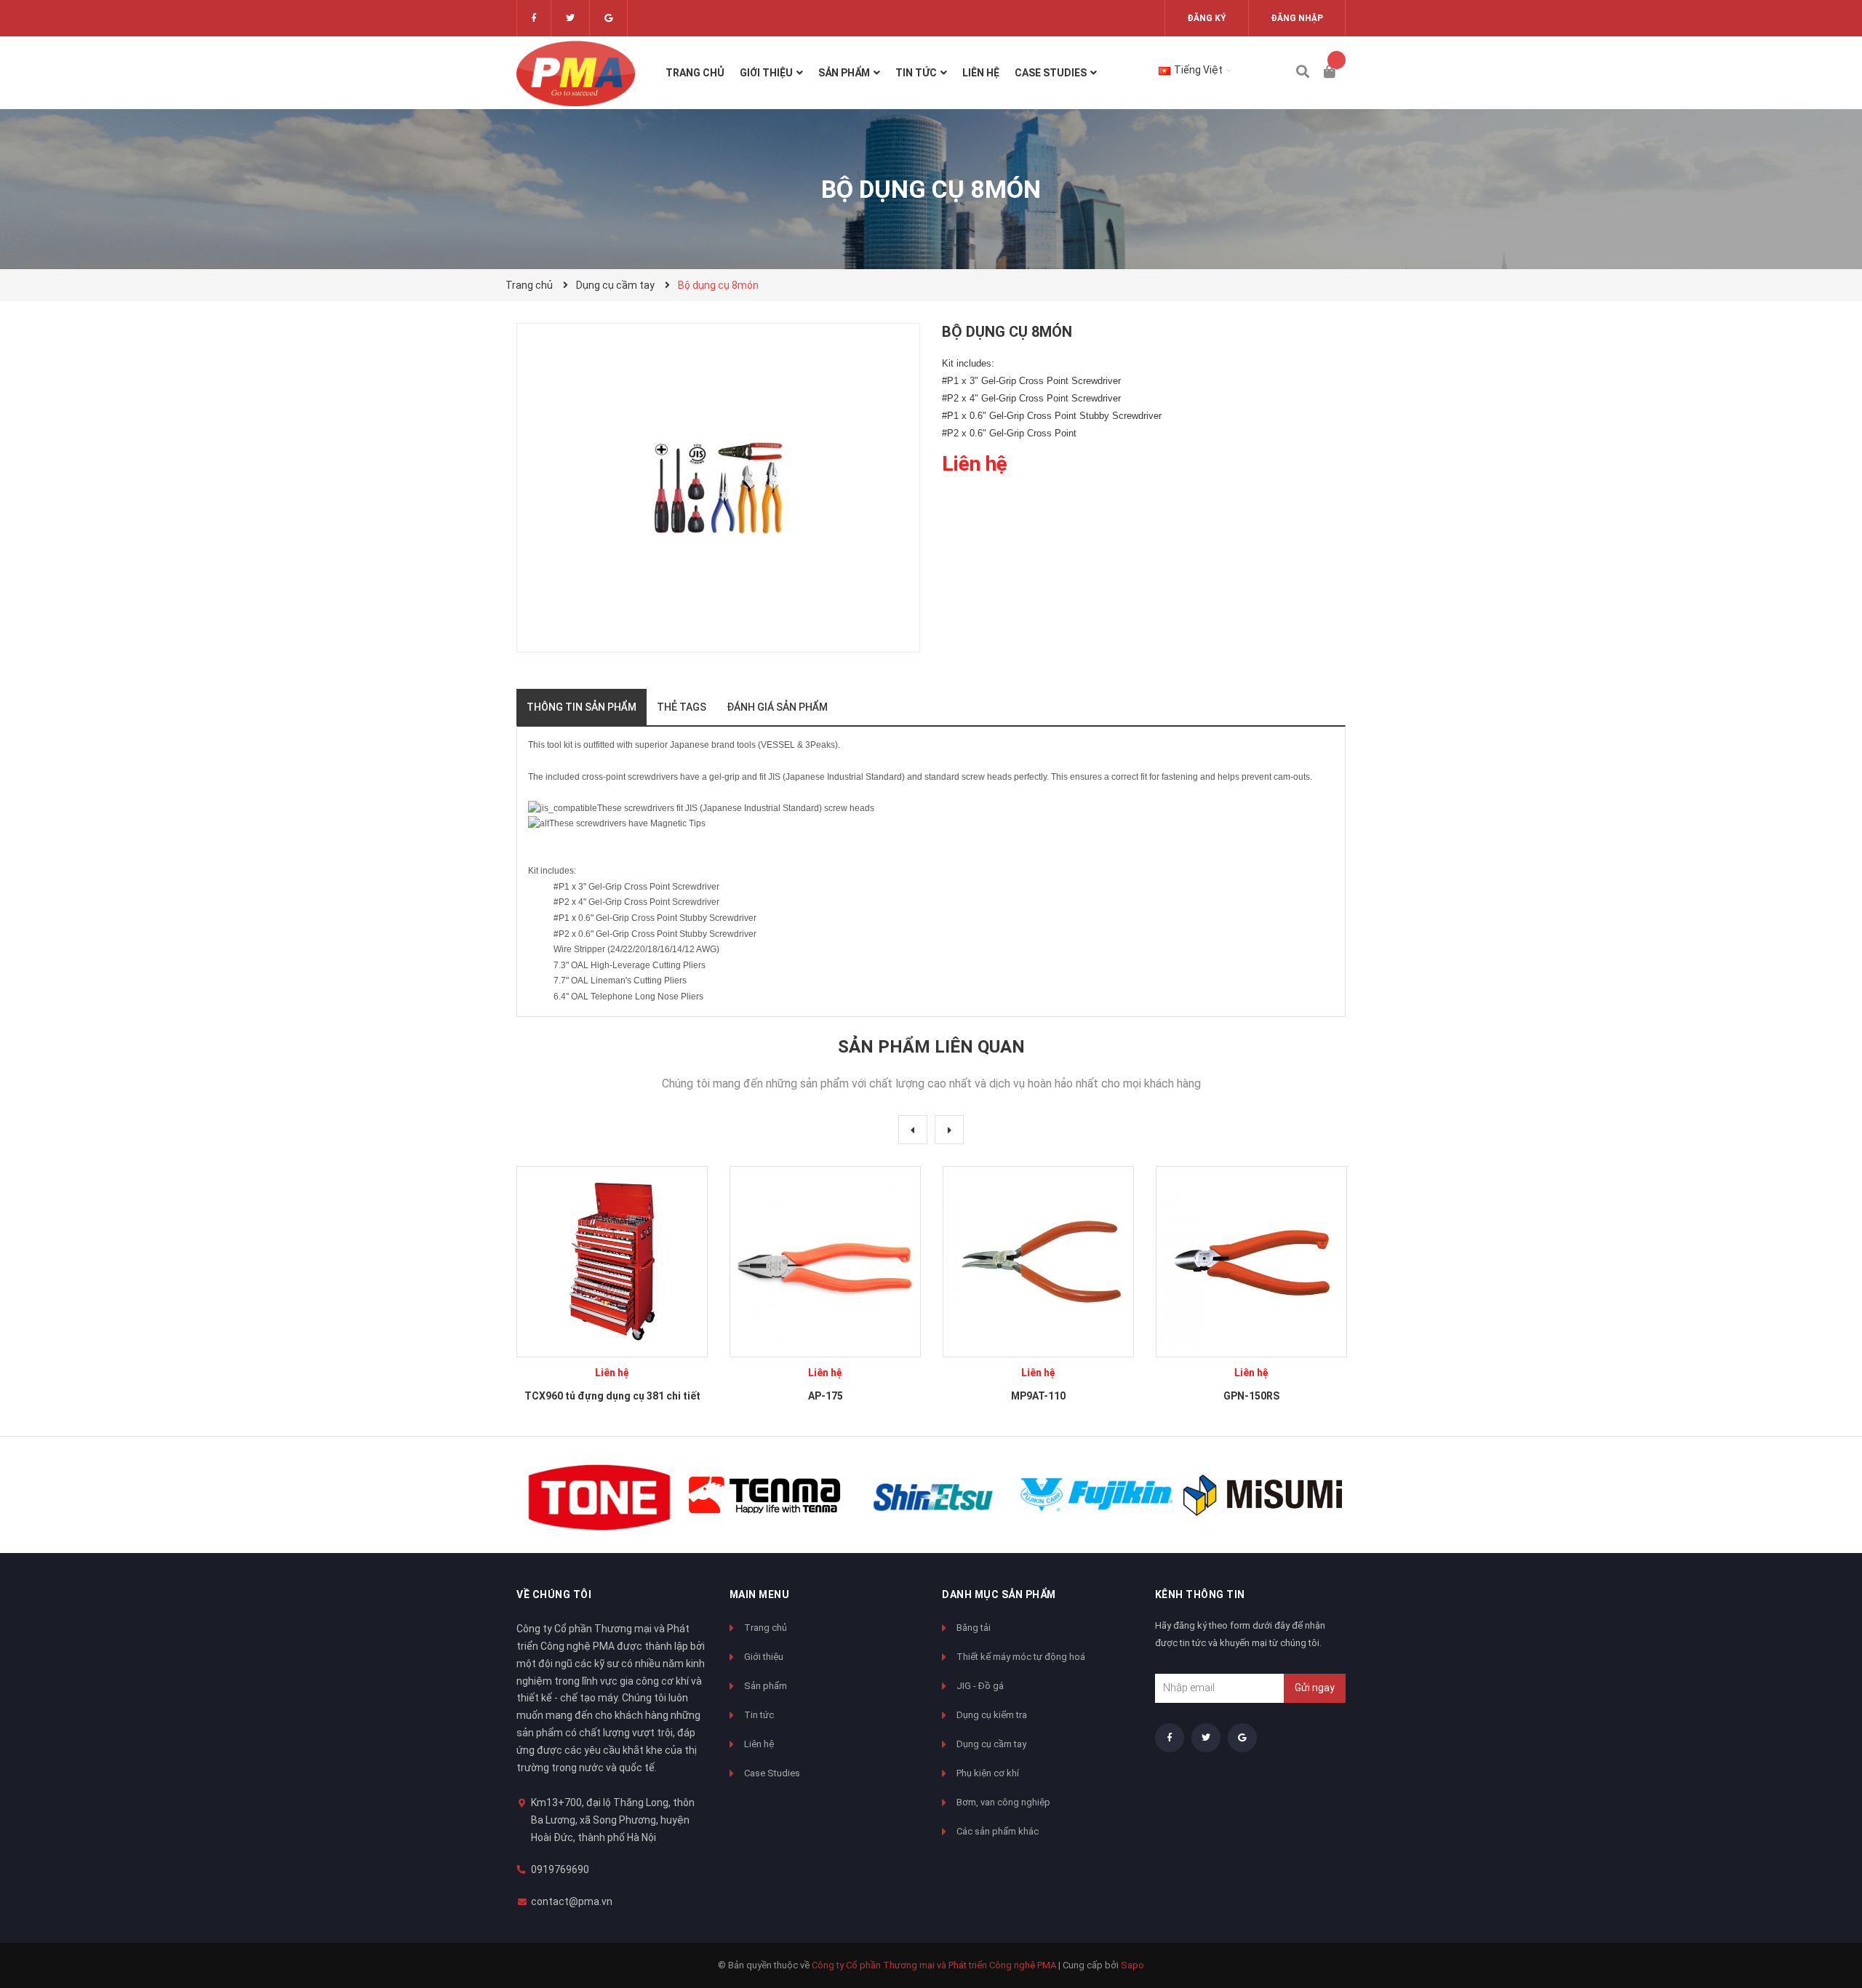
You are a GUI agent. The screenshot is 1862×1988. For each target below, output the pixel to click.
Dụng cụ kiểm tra (992, 1715)
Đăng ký (1207, 18)
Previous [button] (913, 1130)
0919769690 (560, 1869)
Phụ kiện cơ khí (988, 1773)
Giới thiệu (764, 1657)
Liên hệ (759, 1744)
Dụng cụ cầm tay (991, 1744)
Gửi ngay (1315, 1688)
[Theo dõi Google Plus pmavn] (608, 18)
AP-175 (826, 1396)
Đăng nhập (1297, 18)
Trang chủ (766, 1628)
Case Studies (772, 1773)
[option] (612, 1290)
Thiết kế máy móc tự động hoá (1021, 1657)
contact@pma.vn (572, 1901)
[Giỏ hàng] (1335, 73)
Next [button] (949, 1130)
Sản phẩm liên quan (931, 1047)
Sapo (1132, 1965)
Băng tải (974, 1628)
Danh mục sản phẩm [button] (999, 1594)
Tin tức (759, 1715)
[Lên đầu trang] (1822, 1917)
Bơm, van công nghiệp (1003, 1802)
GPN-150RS (1251, 1396)
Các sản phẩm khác (998, 1831)
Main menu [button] (760, 1594)
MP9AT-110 (1038, 1396)
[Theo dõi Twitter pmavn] (570, 18)
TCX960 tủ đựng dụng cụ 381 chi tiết (612, 1396)
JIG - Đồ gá (980, 1686)
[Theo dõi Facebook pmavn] (534, 18)
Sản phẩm (766, 1686)
